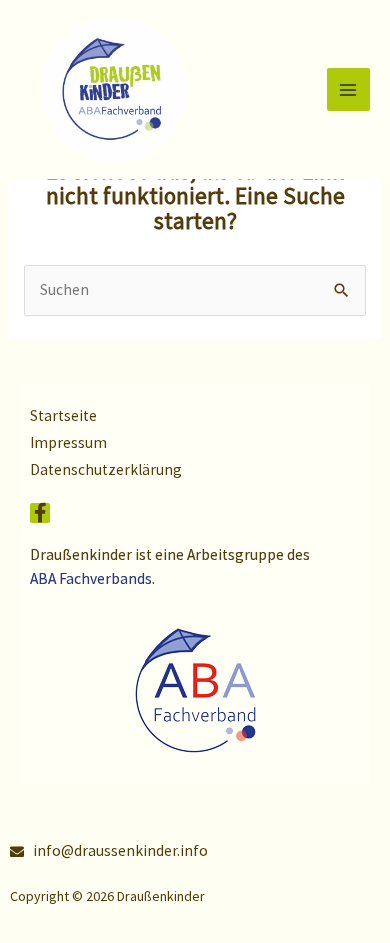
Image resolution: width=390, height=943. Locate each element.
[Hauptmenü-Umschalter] (348, 89)
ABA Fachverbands (91, 578)
